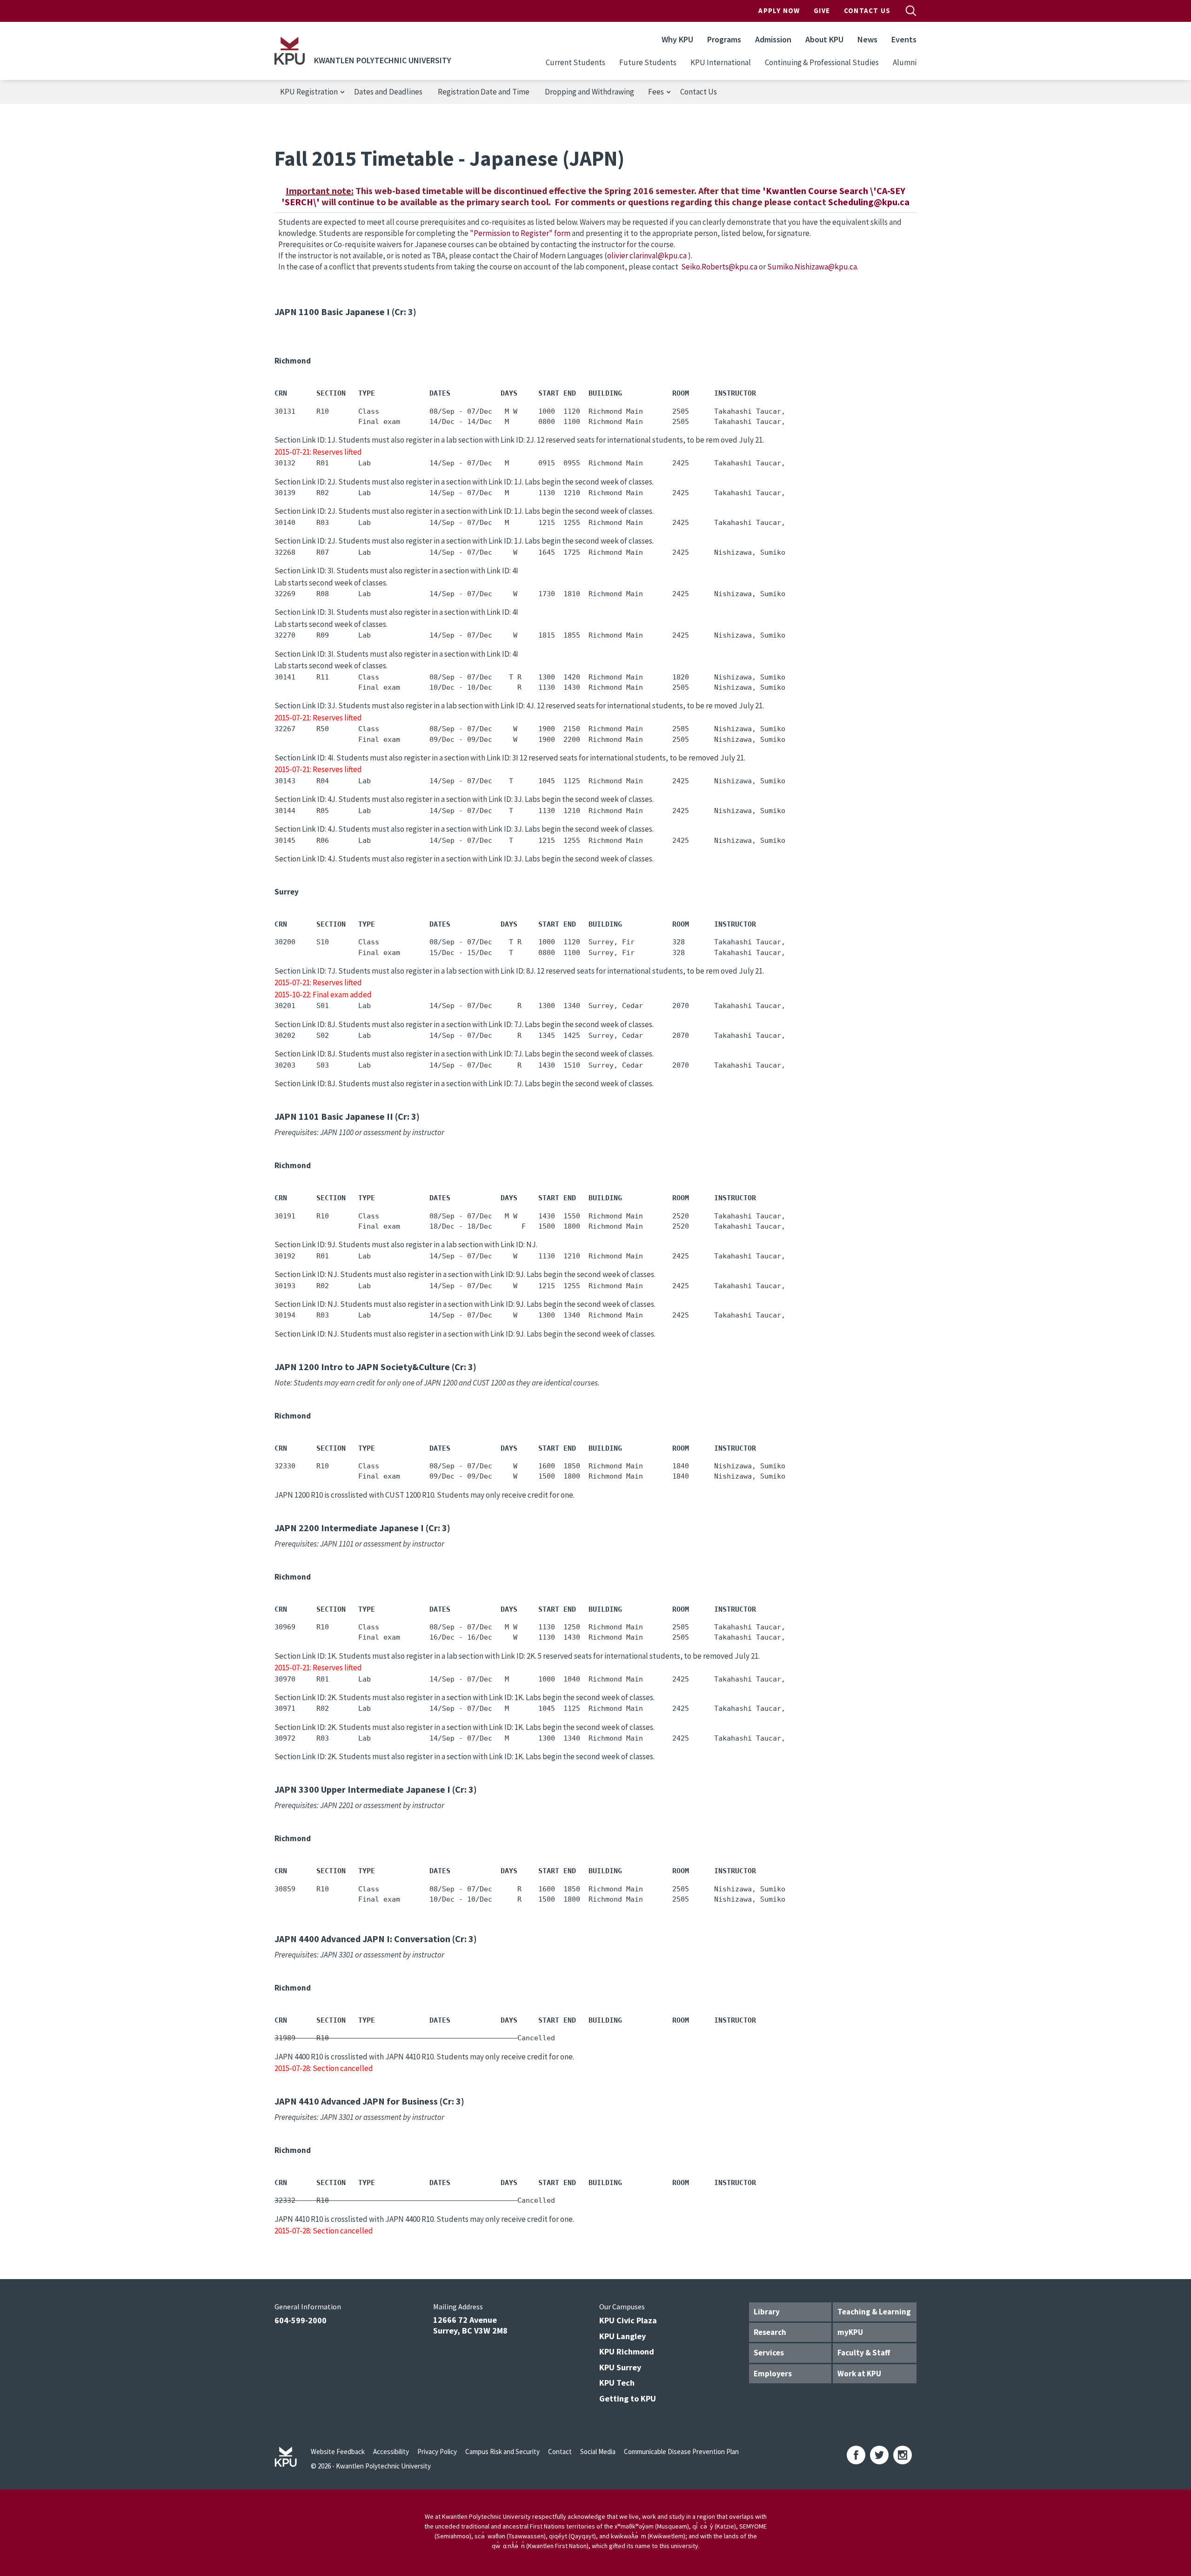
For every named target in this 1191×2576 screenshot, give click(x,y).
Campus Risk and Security (502, 2452)
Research (770, 2332)
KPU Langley (622, 2336)
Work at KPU (859, 2374)
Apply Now (779, 10)
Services (769, 2353)
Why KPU (677, 39)
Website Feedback (338, 2452)
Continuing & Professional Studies (822, 62)
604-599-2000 (301, 2320)
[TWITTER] (879, 2455)
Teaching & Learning (874, 2312)
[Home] (290, 51)
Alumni (905, 62)
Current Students (575, 62)
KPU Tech (617, 2383)
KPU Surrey (620, 2367)
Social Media (598, 2452)
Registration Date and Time (484, 92)
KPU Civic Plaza (628, 2320)
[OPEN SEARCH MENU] (911, 11)
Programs (724, 39)
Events (904, 39)
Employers (773, 2374)
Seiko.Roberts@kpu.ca (719, 267)
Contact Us (867, 10)
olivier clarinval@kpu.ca (648, 256)
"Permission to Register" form (520, 233)
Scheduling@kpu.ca (869, 202)
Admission (773, 39)
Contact (560, 2452)
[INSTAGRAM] (903, 2455)
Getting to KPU (628, 2398)
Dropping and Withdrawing (589, 92)
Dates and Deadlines (388, 92)
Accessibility (391, 2452)
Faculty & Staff (864, 2353)
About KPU (824, 39)
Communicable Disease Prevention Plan (681, 2452)
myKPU (850, 2332)
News (867, 39)
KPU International (721, 62)
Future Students (648, 62)
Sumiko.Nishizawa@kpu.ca (812, 267)
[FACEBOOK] (856, 2455)
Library (767, 2312)
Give (822, 10)
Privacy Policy (437, 2452)
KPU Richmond (627, 2351)
